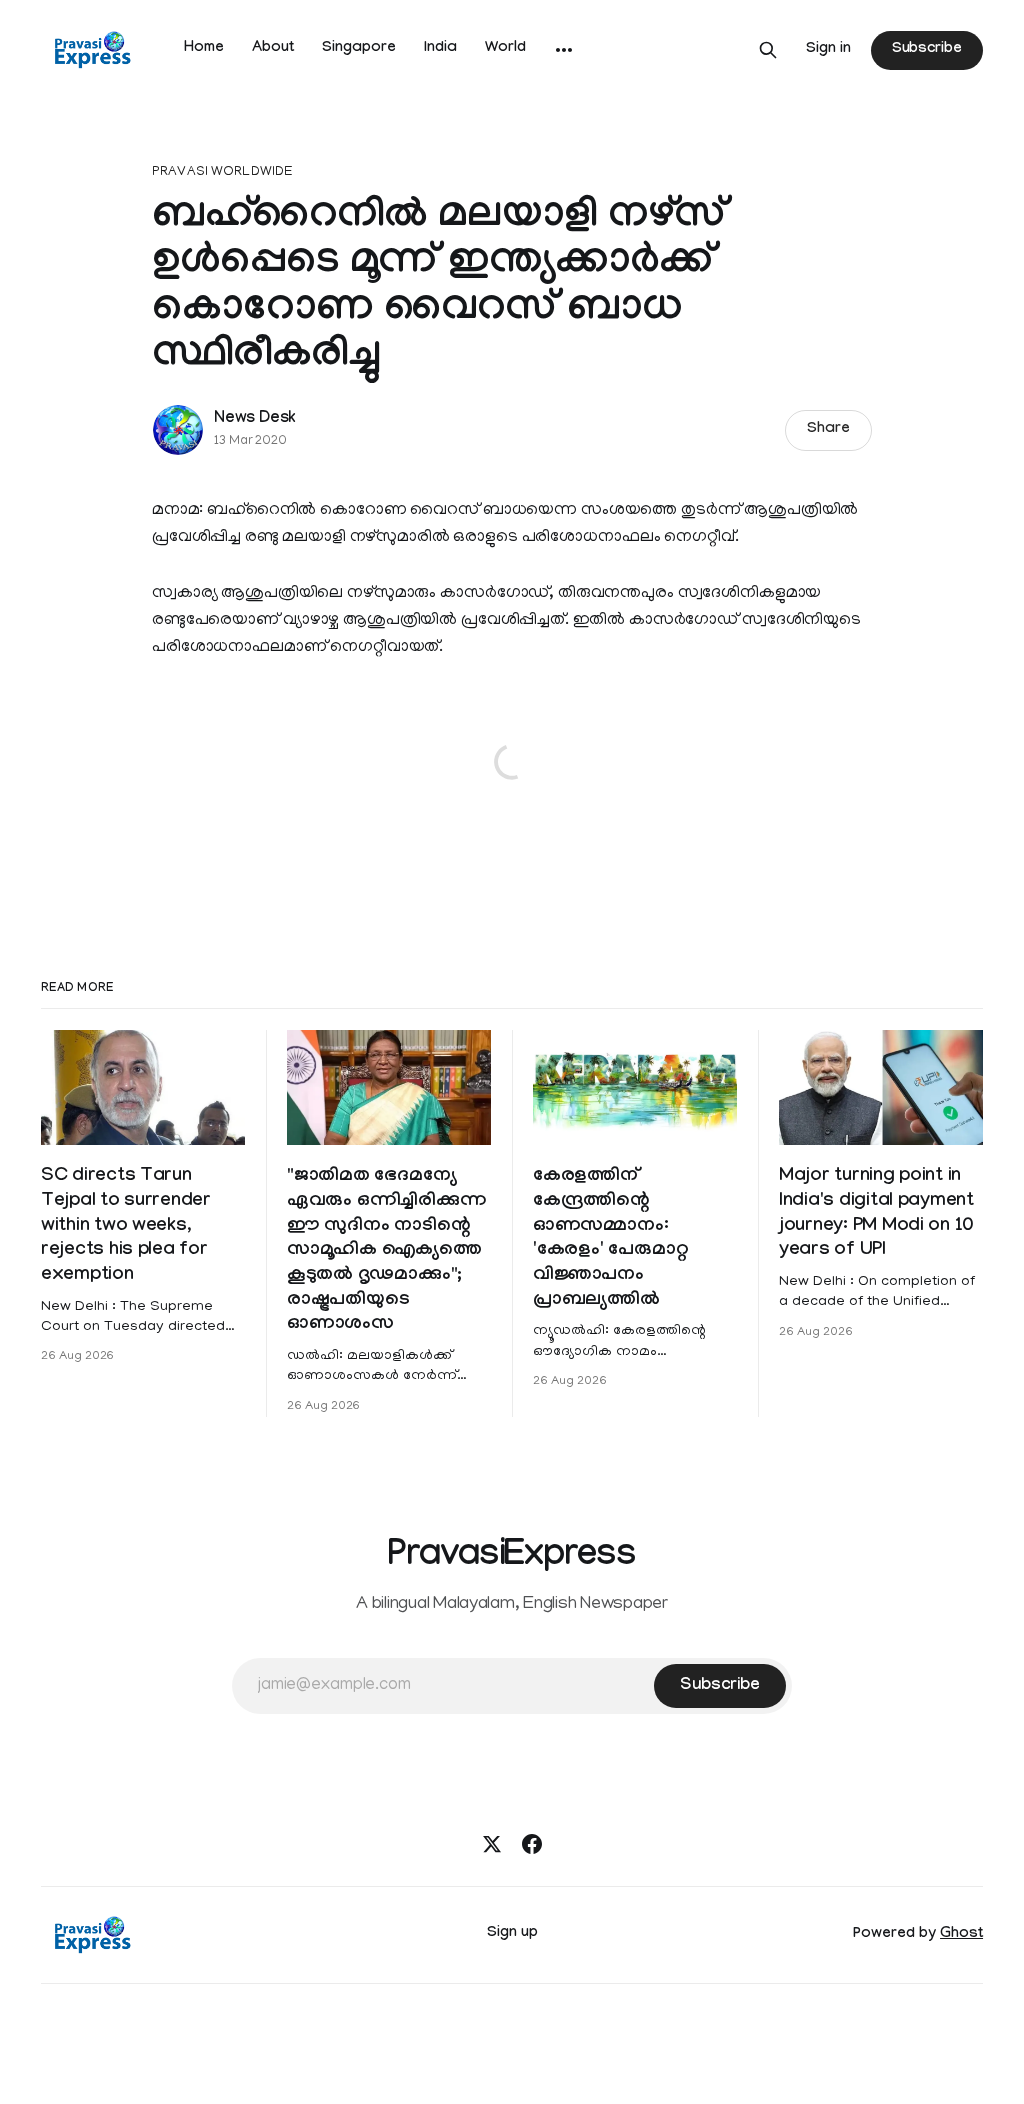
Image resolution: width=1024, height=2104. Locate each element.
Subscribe (927, 50)
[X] (492, 1844)
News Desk (255, 419)
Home (204, 49)
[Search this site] (768, 50)
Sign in (828, 50)
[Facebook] (532, 1844)
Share (828, 430)
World (505, 49)
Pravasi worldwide (222, 172)
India (440, 49)
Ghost (961, 1935)
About (273, 49)
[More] (564, 50)
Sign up (512, 1934)
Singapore (359, 49)
